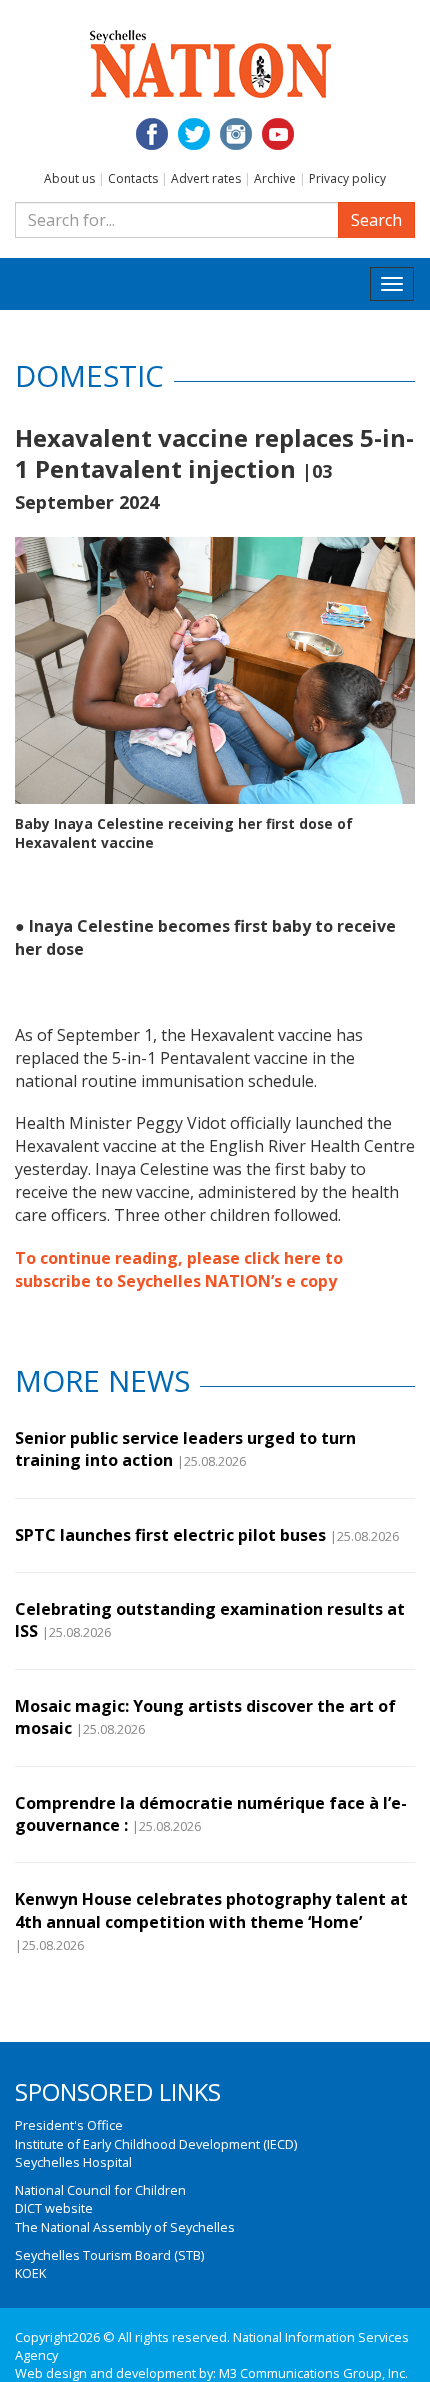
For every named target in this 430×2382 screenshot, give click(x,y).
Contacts (133, 178)
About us (69, 178)
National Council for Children (100, 2190)
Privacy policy (347, 178)
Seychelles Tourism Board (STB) (109, 2255)
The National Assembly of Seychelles (125, 2227)
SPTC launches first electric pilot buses (170, 1535)
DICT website (54, 2208)
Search (376, 220)
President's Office (69, 2125)
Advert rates (206, 178)
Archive (275, 178)
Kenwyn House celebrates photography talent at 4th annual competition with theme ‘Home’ (211, 1910)
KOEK (30, 2273)
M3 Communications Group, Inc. (313, 2373)
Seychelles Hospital (73, 2162)
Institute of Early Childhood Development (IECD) (156, 2144)
